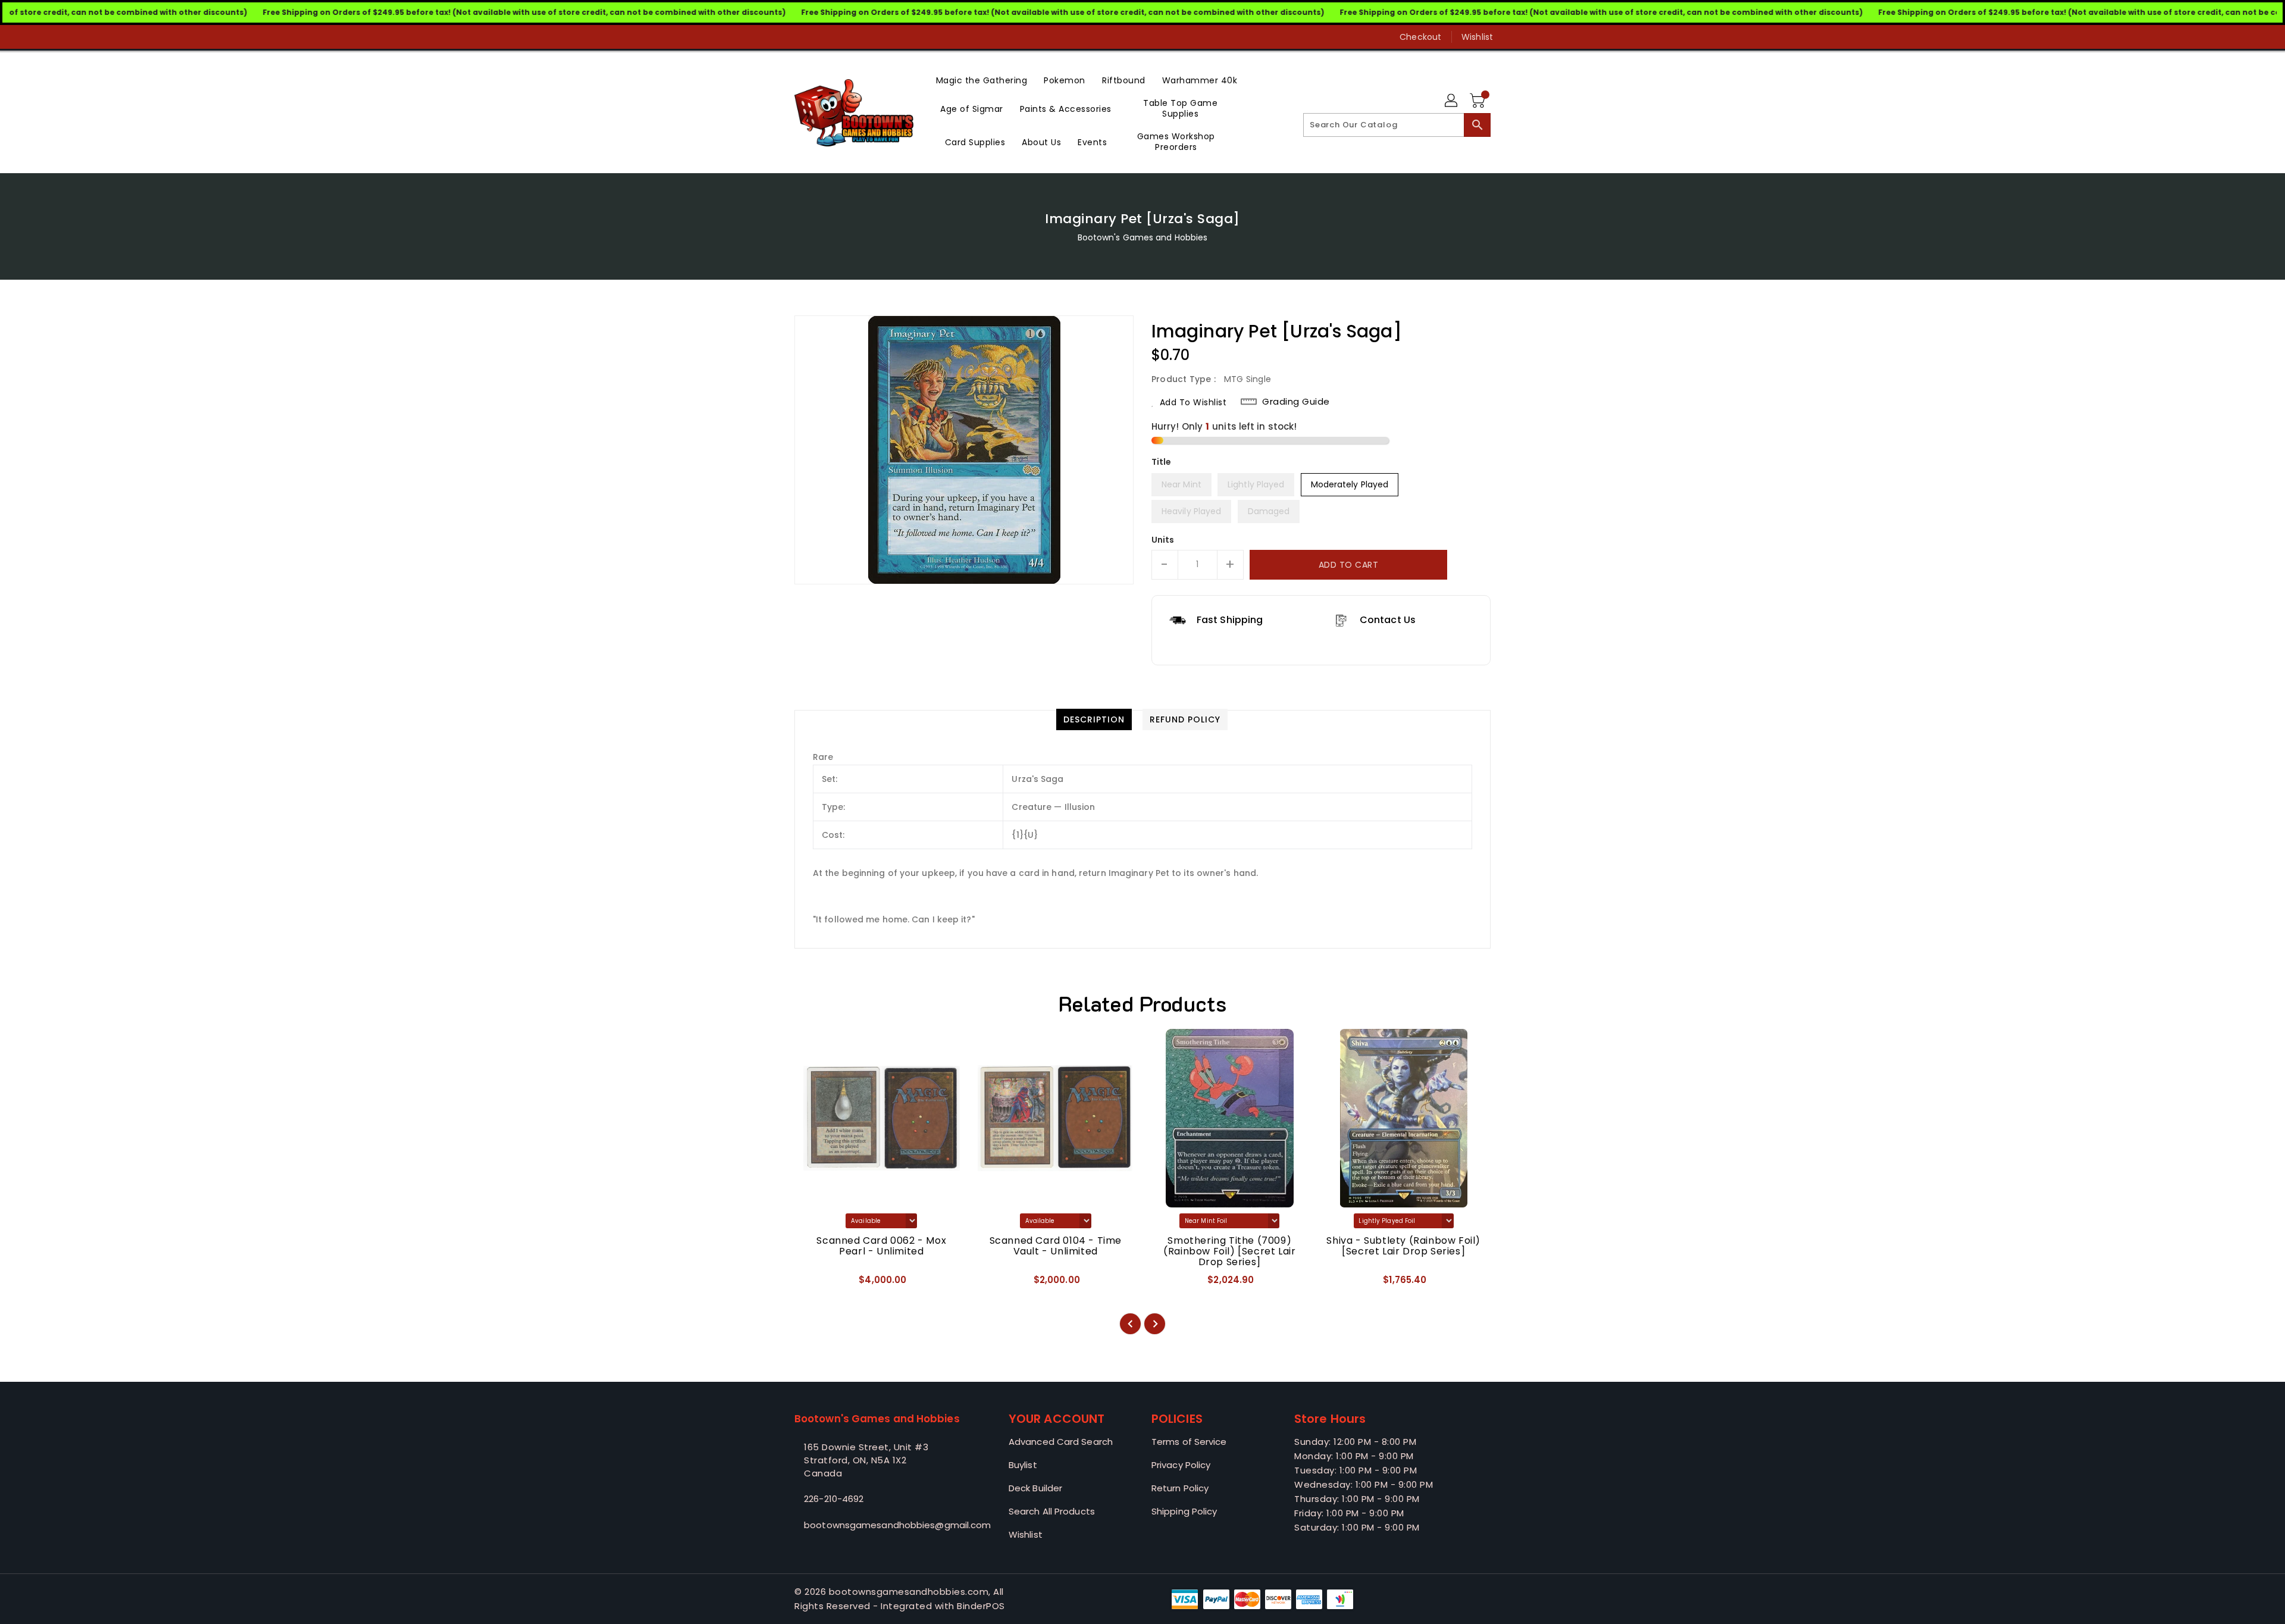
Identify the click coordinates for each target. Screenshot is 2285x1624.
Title (1162, 462)
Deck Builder (1035, 1488)
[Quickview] (813, 1284)
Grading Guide (1296, 402)
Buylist (1023, 1465)
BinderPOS (981, 1606)
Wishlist (1477, 37)
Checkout (1420, 37)
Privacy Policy (1181, 1465)
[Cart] (1479, 101)
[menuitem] (982, 79)
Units (1163, 540)
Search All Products (1052, 1511)
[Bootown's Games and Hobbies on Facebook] (778, 37)
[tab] (1094, 719)
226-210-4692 (834, 1499)
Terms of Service (1189, 1442)
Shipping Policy (1184, 1511)
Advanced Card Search (1061, 1442)
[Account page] (1452, 101)
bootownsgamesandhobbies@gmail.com (878, 1525)
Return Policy (1180, 1488)
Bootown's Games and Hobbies (1143, 237)
